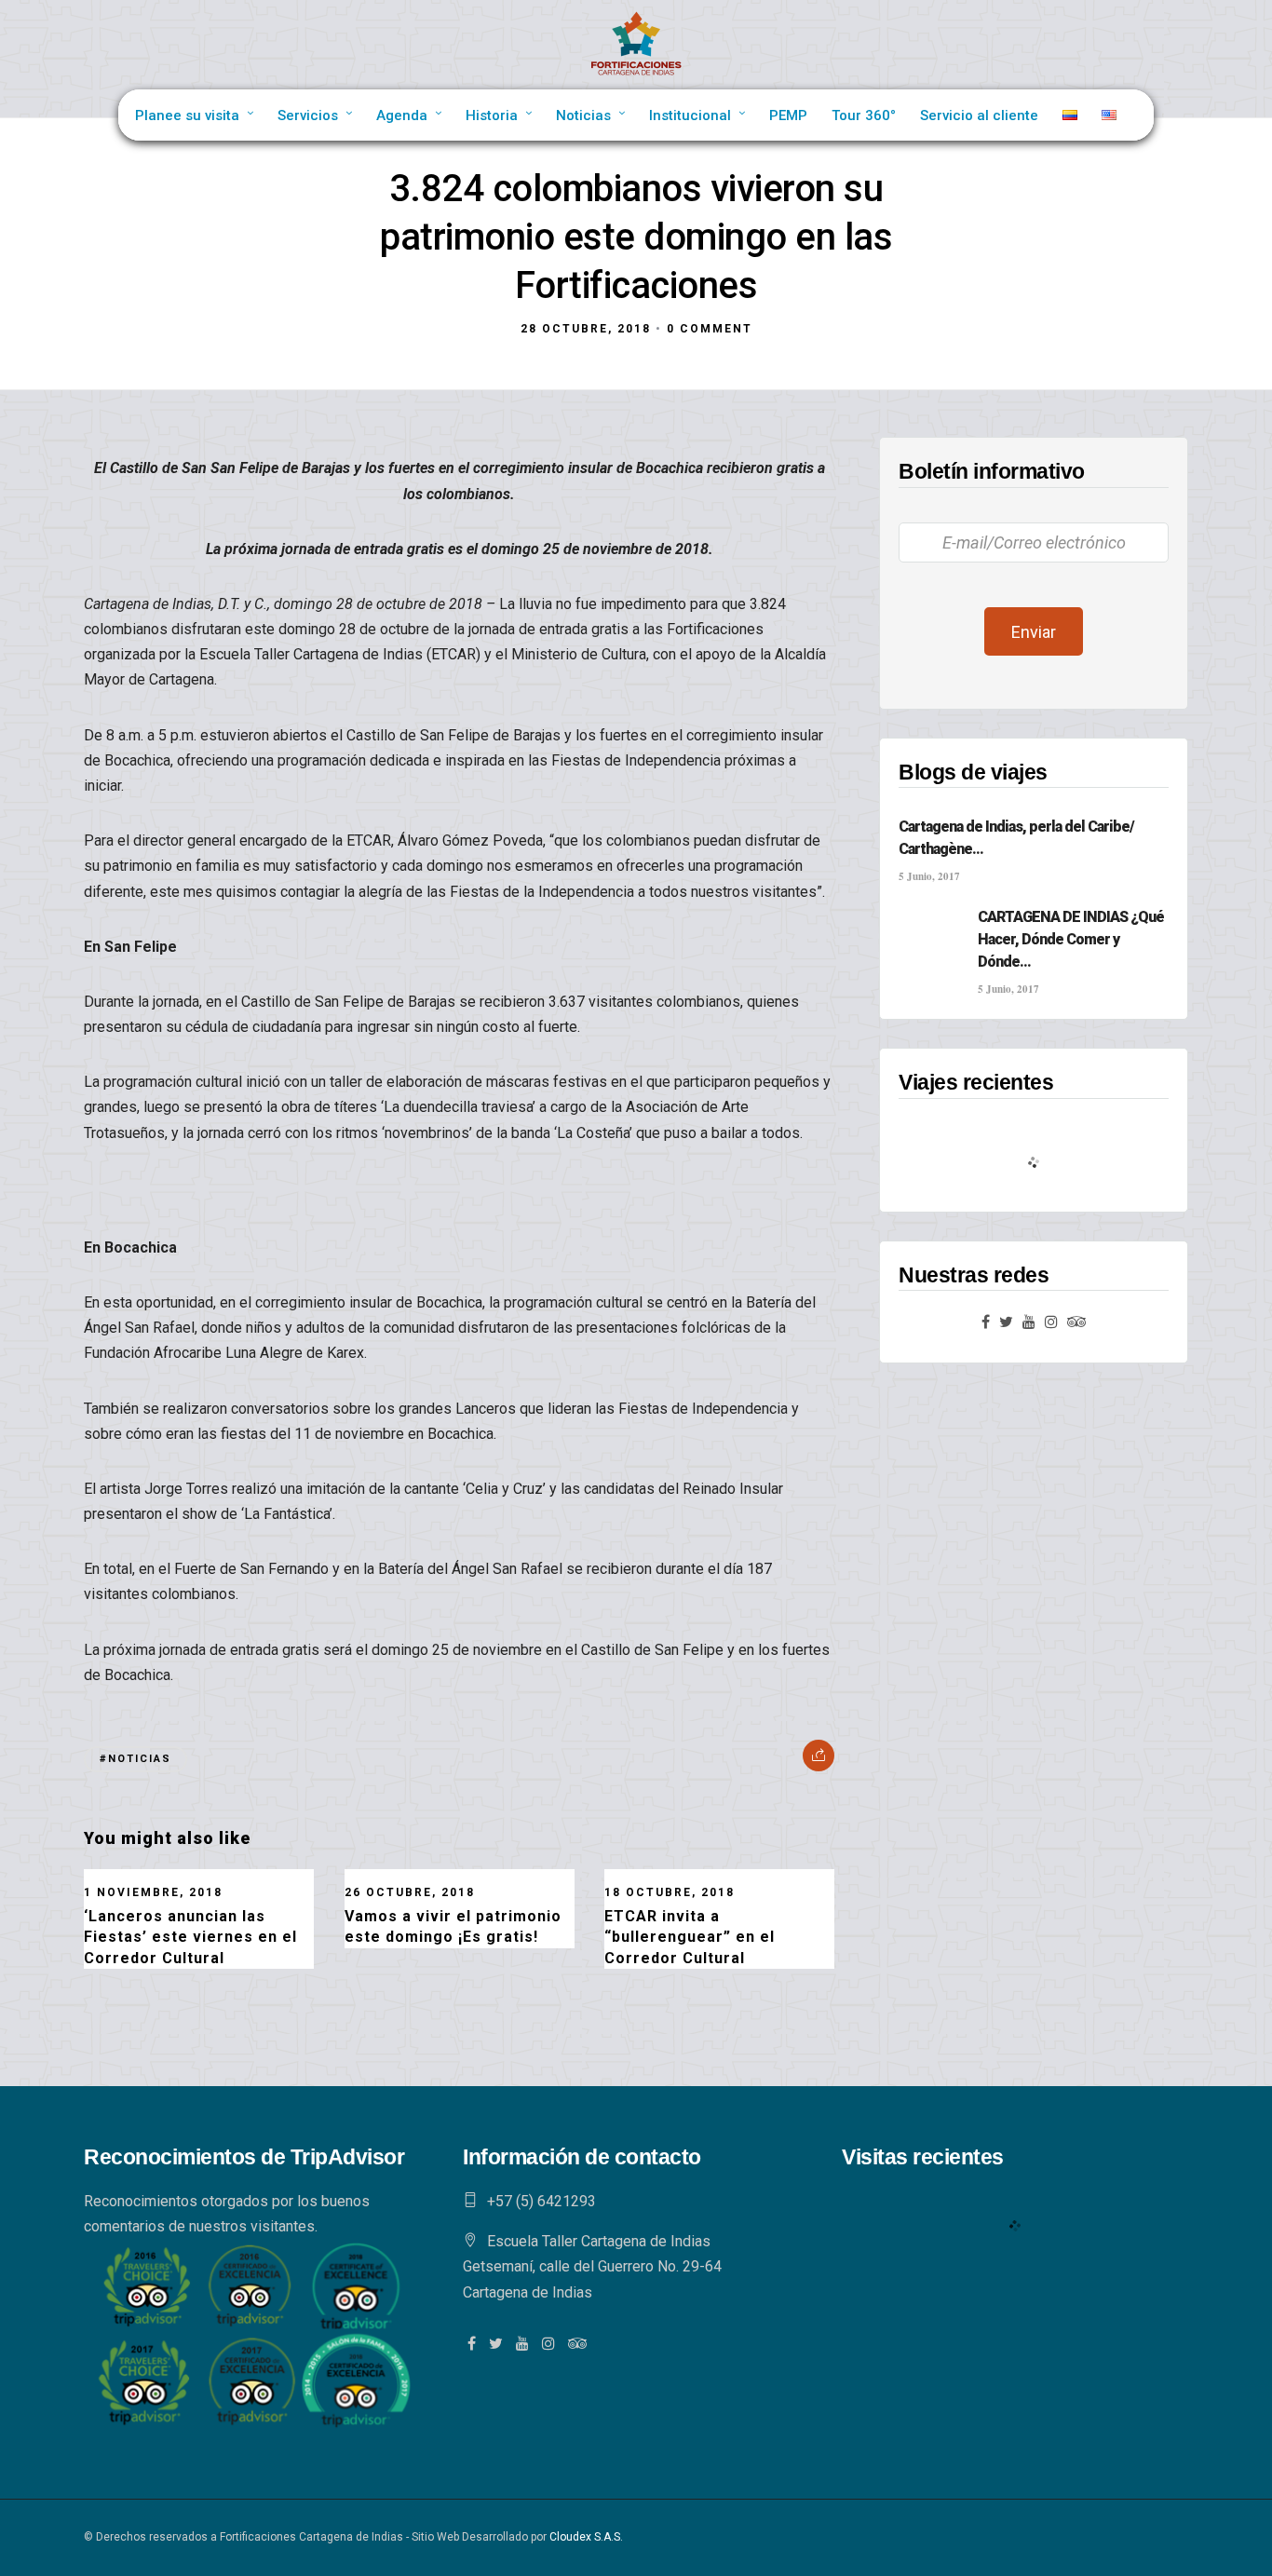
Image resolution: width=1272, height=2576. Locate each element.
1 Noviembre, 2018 (153, 1892)
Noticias (583, 115)
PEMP (788, 115)
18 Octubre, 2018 (670, 1892)
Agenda (402, 115)
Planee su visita (187, 115)
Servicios (308, 115)
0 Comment (710, 329)
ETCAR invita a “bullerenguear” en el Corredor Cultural (690, 1937)
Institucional (690, 115)
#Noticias (135, 1759)
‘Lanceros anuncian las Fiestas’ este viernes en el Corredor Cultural (190, 1937)
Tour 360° (864, 115)
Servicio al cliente (979, 115)
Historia (492, 115)
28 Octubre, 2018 (586, 329)
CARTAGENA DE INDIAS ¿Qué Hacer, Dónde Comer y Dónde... (1071, 939)
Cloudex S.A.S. (586, 2537)
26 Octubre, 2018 (410, 1892)
